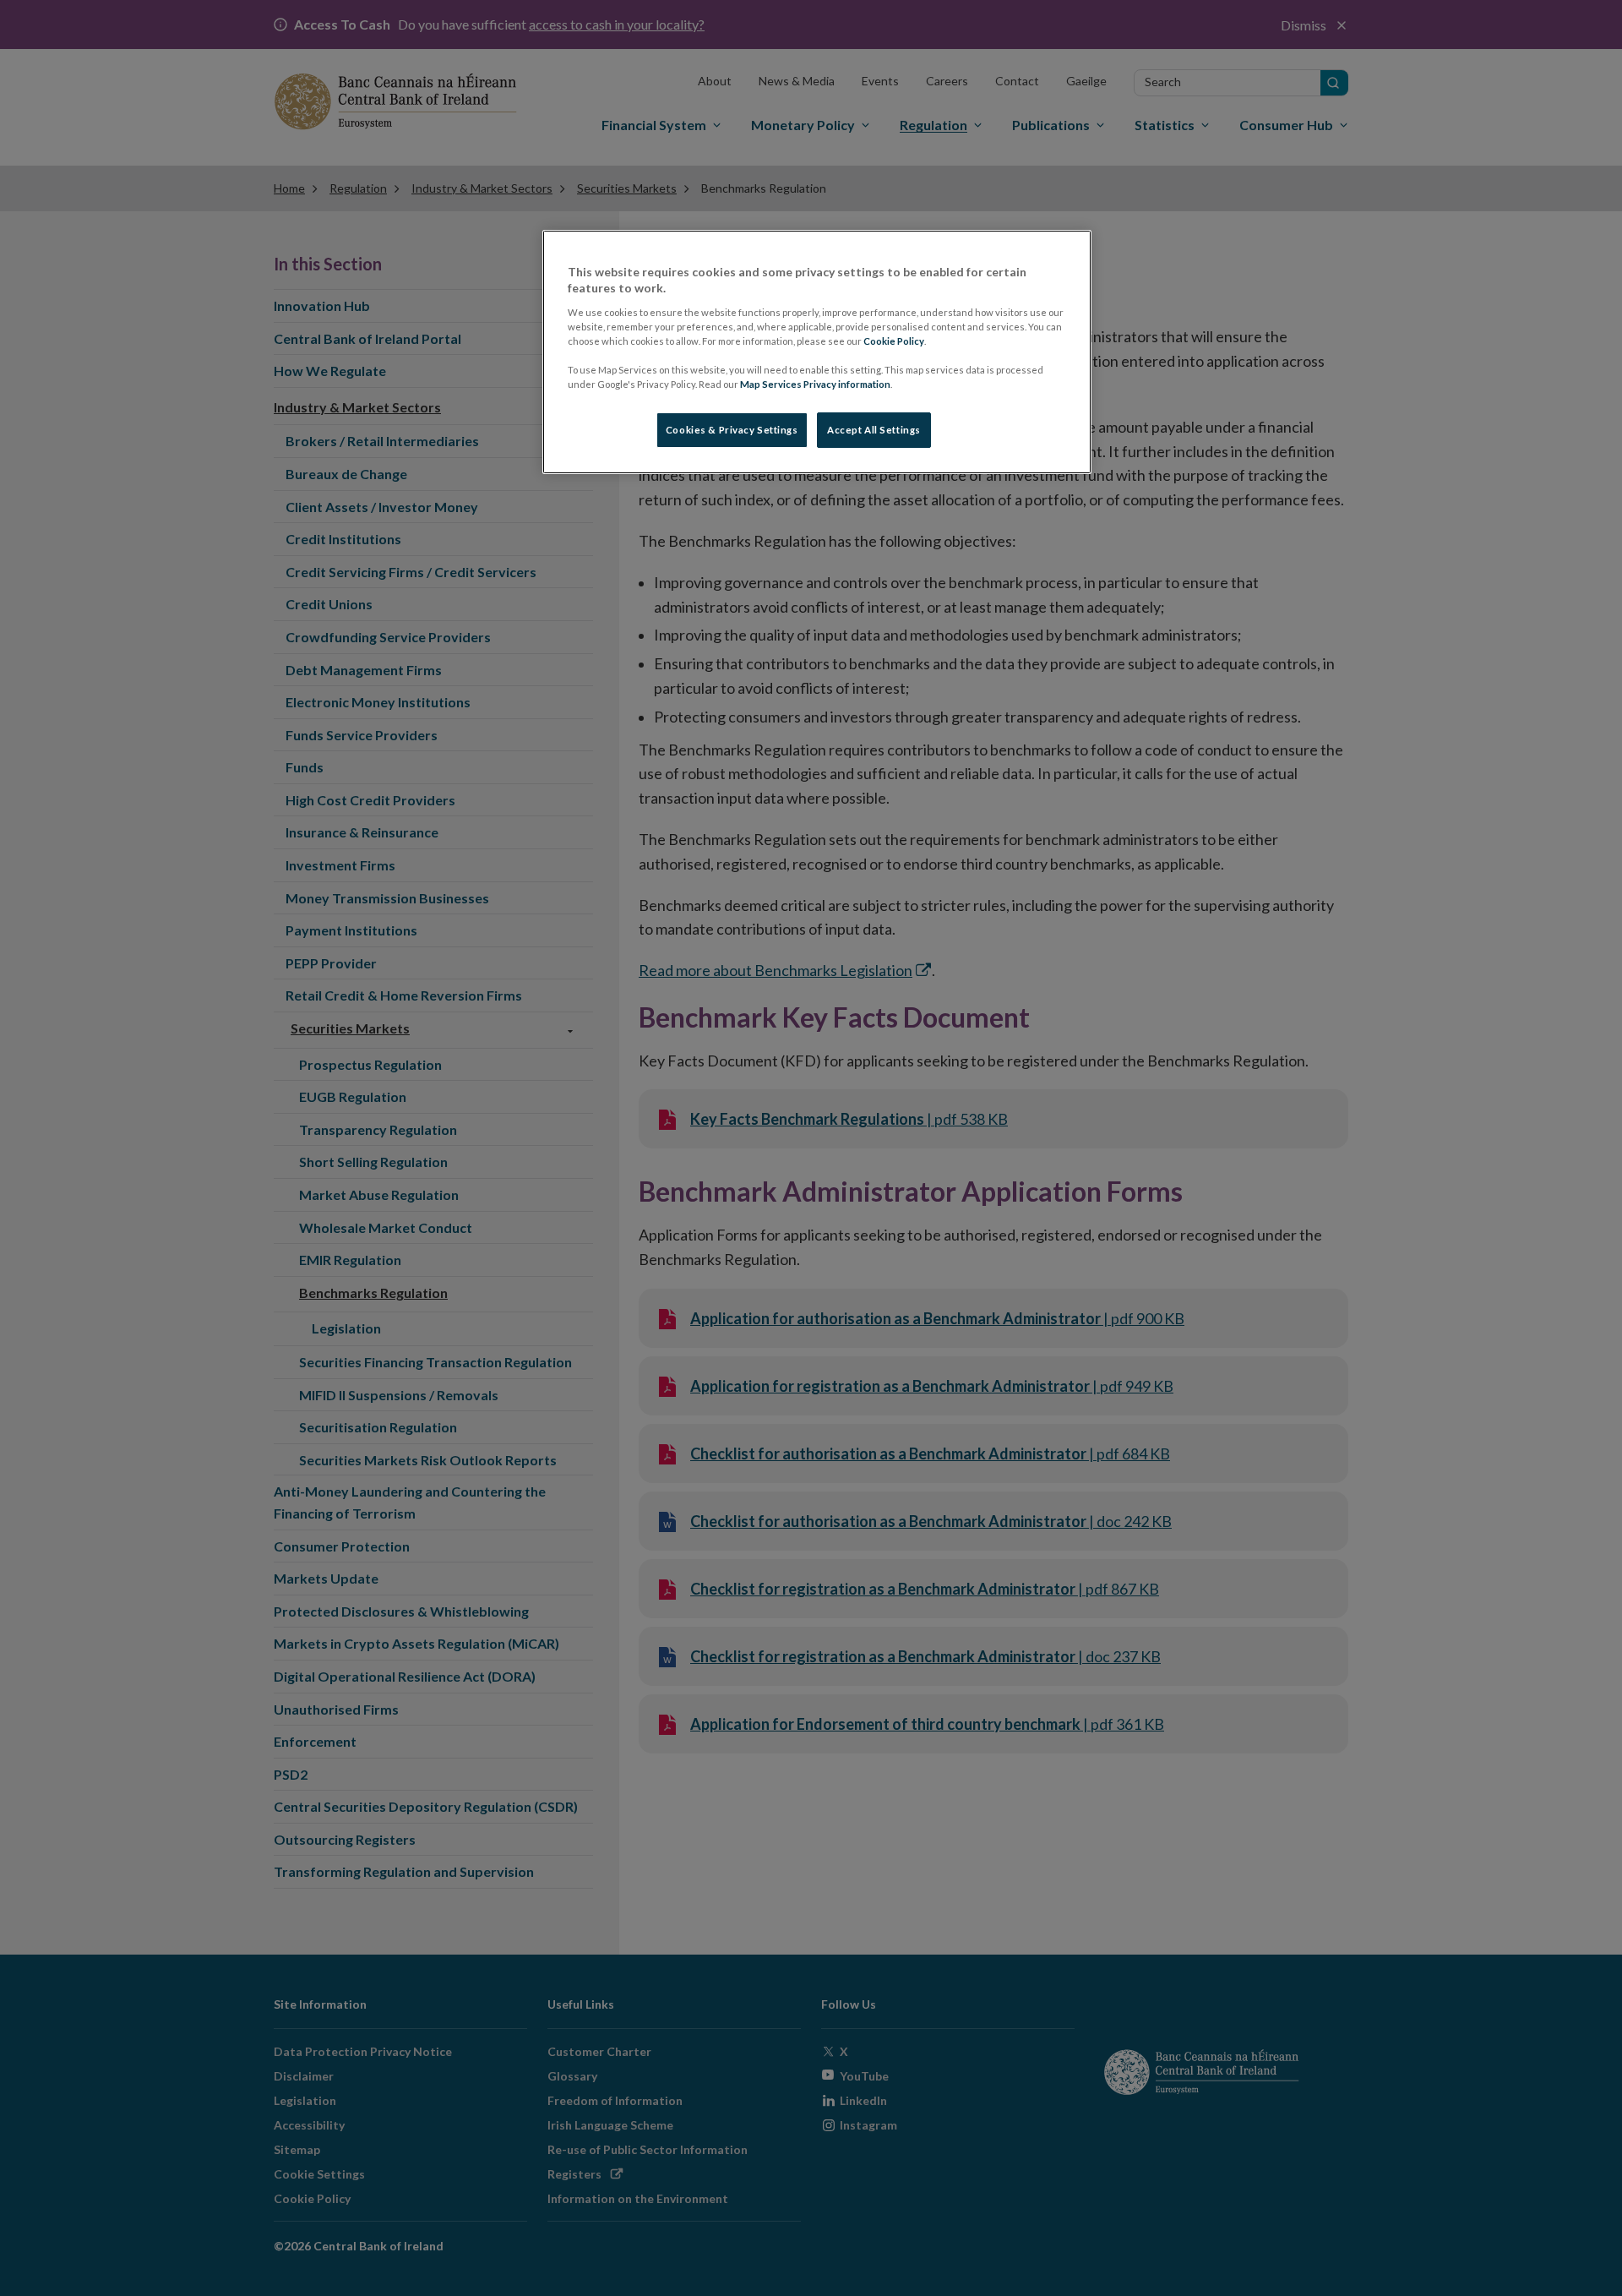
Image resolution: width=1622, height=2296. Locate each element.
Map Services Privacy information (815, 384)
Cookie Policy (894, 341)
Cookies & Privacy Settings (732, 430)
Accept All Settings (874, 430)
